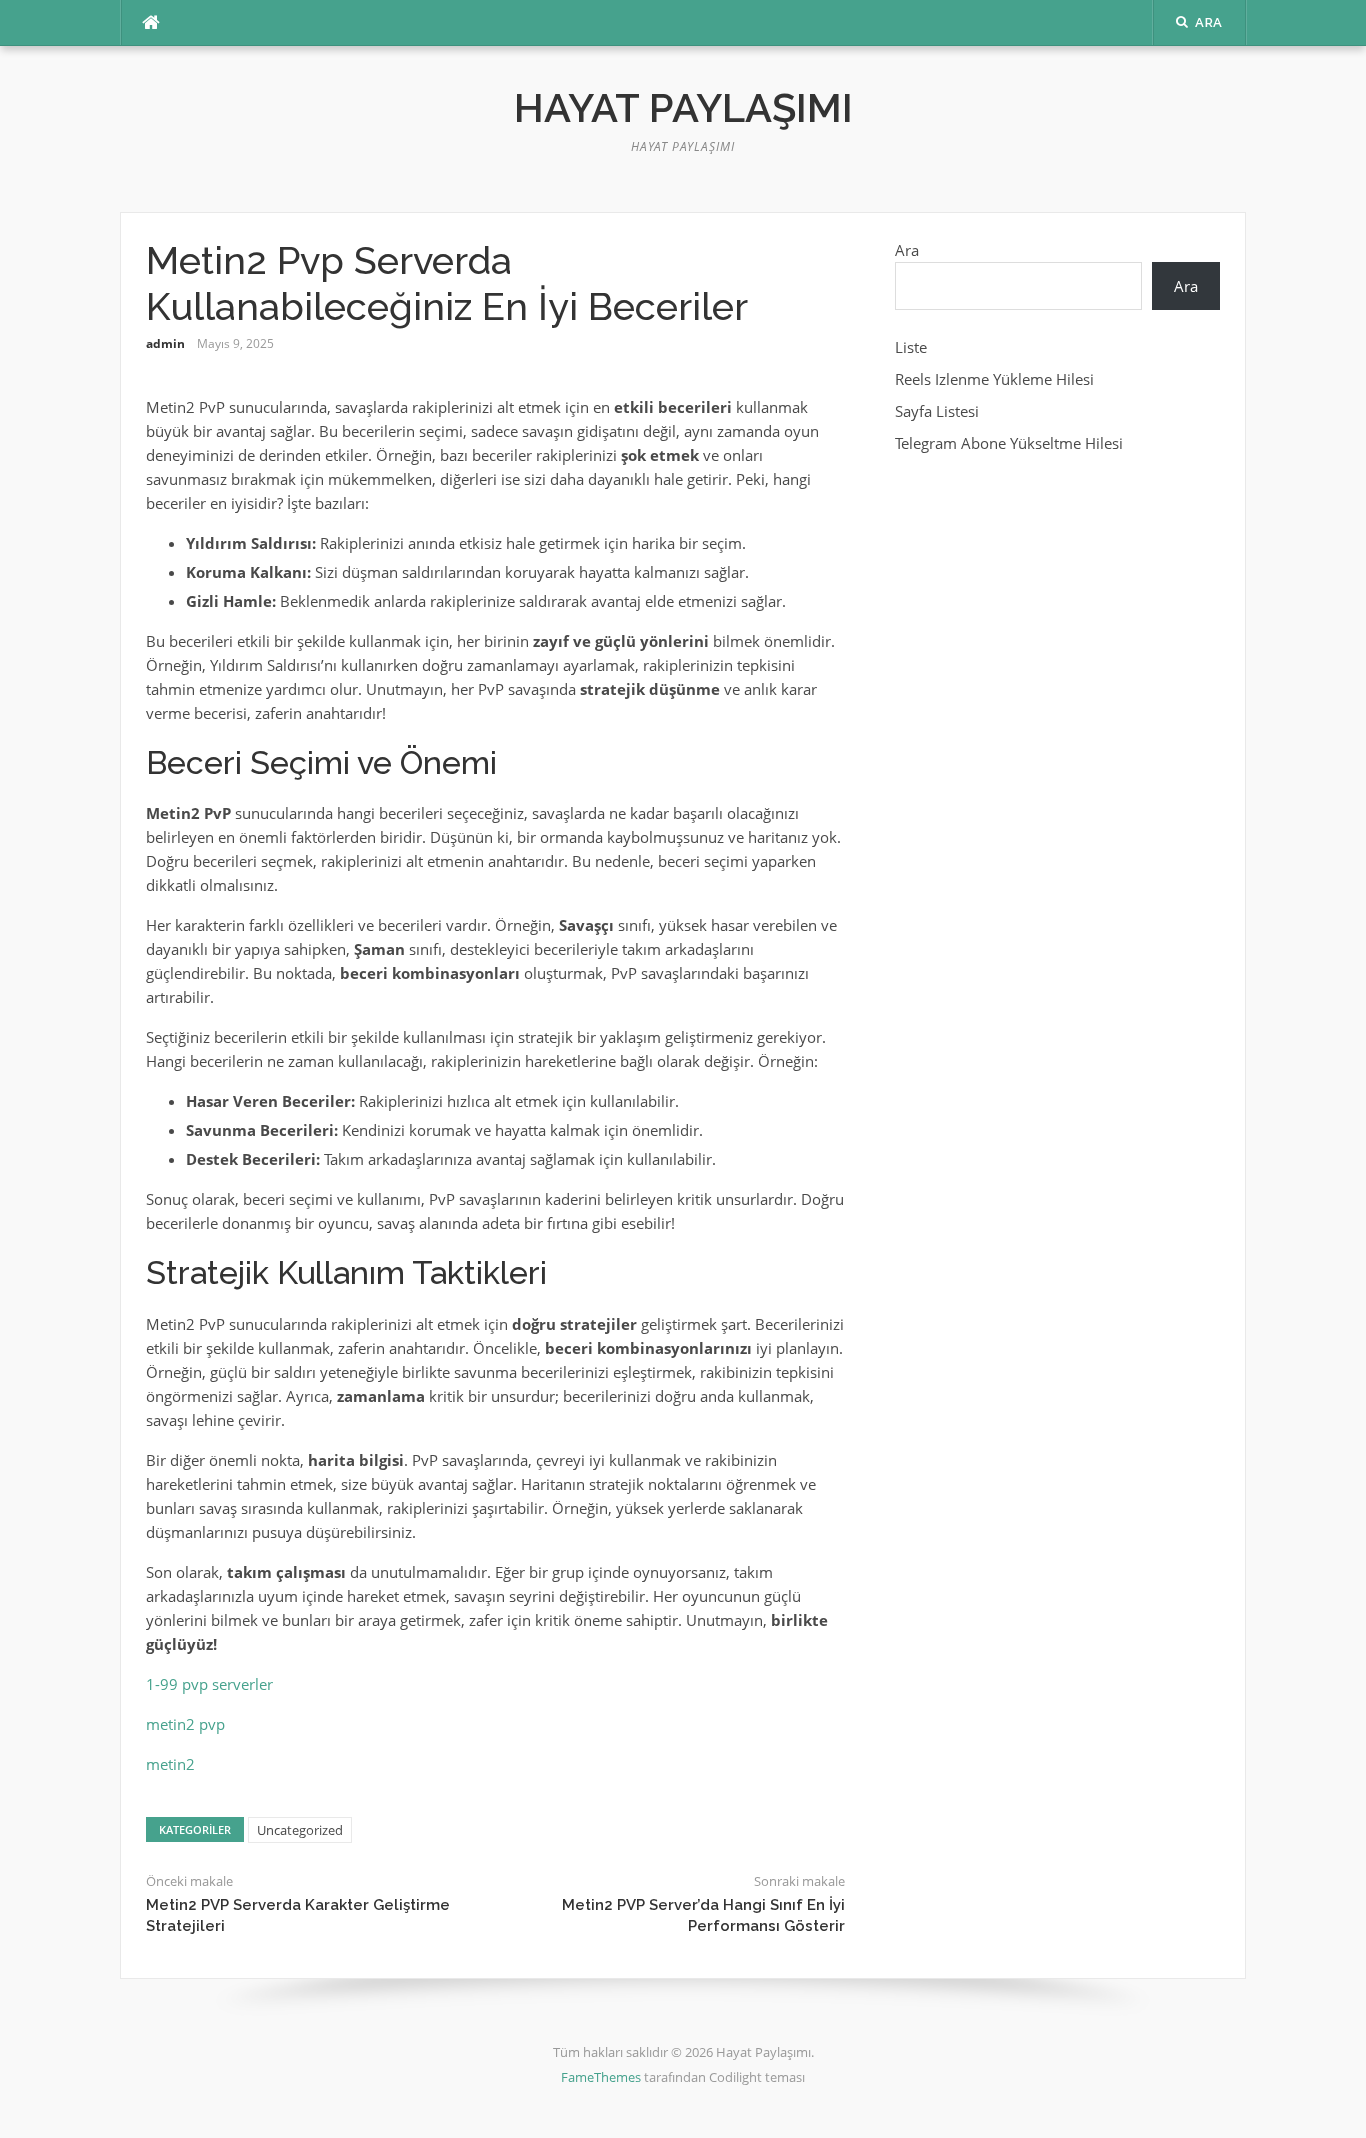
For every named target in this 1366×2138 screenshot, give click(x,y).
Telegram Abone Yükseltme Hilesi (1009, 443)
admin (165, 343)
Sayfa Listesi (937, 411)
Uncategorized (300, 1830)
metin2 (170, 1764)
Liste (911, 347)
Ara (907, 250)
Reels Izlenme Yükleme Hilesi (994, 379)
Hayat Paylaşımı (683, 107)
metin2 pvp (185, 1724)
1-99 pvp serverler (209, 1684)
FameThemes (601, 2077)
